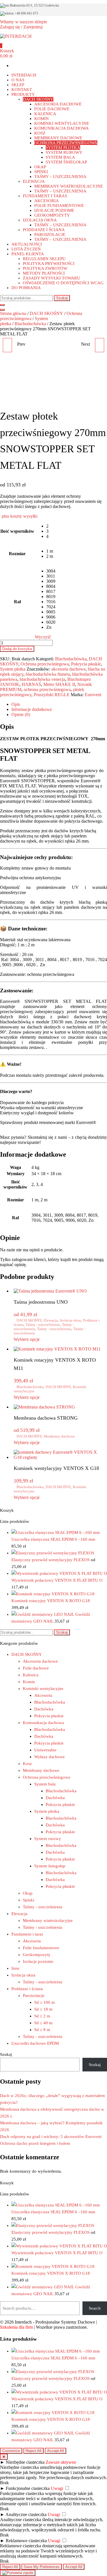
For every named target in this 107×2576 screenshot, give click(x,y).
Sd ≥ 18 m (43, 2009)
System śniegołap (50, 1866)
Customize (11, 2451)
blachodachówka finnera (48, 674)
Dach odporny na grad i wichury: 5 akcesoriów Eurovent (51, 2137)
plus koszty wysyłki (20, 516)
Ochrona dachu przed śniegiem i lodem (35, 2143)
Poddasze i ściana (27, 1989)
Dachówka (44, 1709)
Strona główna (13, 313)
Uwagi (57, 2488)
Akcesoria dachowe (40, 1661)
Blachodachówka (30, 324)
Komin (29, 1682)
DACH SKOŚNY (46, 313)
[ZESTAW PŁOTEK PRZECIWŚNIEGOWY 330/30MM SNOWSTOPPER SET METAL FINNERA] (7, 345)
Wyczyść (43, 637)
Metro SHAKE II (59, 684)
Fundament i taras (27, 1934)
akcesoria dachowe (68, 669)
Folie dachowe (36, 1668)
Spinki (29, 1900)
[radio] (51, 526)
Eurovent (93, 695)
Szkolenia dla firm (16, 2327)
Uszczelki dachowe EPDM (35, 2043)
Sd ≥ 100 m (45, 2002)
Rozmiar (17, 554)
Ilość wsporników (17, 531)
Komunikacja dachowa (43, 1723)
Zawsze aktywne (61, 2462)
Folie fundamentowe (41, 1948)
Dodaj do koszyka (17, 649)
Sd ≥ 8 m (42, 2030)
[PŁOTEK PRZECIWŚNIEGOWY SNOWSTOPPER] (100, 345)
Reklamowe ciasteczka (26, 2541)
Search (95, 2308)
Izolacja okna (70, 1320)
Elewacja (51, 1320)
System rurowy (48, 1839)
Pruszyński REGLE (52, 695)
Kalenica (31, 1675)
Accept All (55, 2451)
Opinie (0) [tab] (21, 714)
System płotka (13, 669)
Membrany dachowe (59, 1436)
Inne (15, 1968)
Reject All (34, 2451)
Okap (28, 1893)
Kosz (27, 1764)
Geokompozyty (37, 1955)
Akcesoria (43, 1695)
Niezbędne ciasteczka (25, 2462)
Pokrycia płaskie (86, 664)
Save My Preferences (42, 2567)
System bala (45, 1784)
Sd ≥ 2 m (42, 2016)
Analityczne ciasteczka (26, 2514)
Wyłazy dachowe (50, 1757)
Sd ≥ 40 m (43, 2023)
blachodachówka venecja (42, 679)
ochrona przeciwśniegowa (47, 689)
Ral (17, 602)
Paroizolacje (34, 1996)
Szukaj (62, 298)
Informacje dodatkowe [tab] (32, 709)
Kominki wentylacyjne (43, 1689)
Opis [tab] (16, 704)
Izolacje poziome (38, 1961)
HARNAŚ (31, 684)
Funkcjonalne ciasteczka (28, 2488)
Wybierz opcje (27, 1339)
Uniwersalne (45, 1750)
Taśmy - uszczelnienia (43, 1325)
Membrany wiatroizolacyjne (48, 1920)
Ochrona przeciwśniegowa (45, 664)
